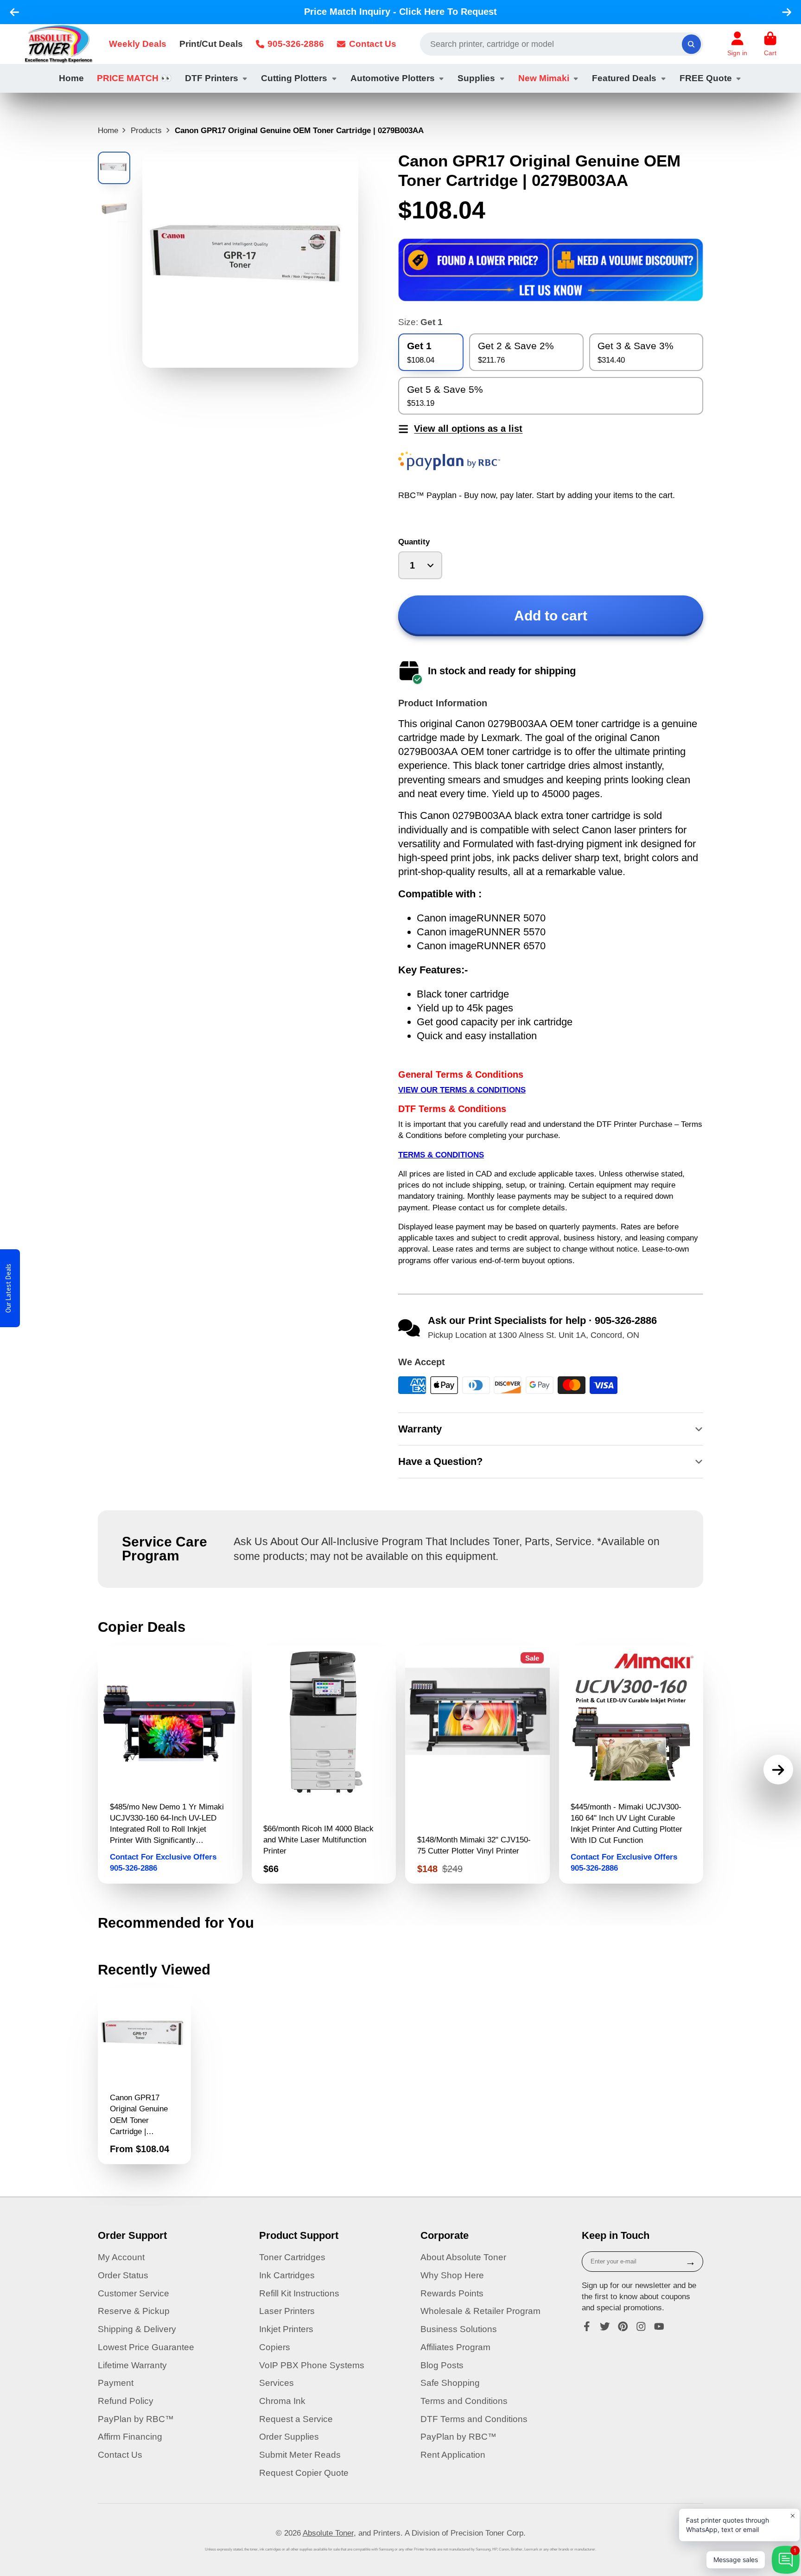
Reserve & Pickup (134, 2311)
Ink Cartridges (287, 2275)
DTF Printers (212, 78)
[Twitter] (605, 2327)
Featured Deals (624, 78)
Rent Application (453, 2455)
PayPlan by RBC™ (136, 2419)
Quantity (414, 542)
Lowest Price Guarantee (146, 2347)
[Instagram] (641, 2327)
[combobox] (562, 44)
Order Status (123, 2275)
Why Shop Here (452, 2275)
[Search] (691, 44)
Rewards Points (452, 2293)
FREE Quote (706, 78)
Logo (59, 44)
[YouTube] (659, 2327)
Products (146, 130)
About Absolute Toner (463, 2257)
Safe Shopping (450, 2383)
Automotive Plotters (393, 78)
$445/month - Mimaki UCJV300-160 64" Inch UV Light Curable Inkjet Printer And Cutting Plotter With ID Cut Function (631, 1765)
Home (71, 78)
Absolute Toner (328, 2533)
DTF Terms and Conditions (474, 2419)
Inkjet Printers (286, 2329)
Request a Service (296, 2419)
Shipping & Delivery (137, 2329)
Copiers (275, 2347)
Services (277, 2383)
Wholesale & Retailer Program (480, 2311)
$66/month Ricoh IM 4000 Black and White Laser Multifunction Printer (324, 1765)
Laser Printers (287, 2311)
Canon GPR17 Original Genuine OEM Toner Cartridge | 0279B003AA (144, 2077)
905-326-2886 (296, 44)
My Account (121, 2257)
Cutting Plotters (294, 78)
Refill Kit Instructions (299, 2293)
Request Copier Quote (304, 2473)
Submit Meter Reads (300, 2455)
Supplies (476, 78)
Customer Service (133, 2293)
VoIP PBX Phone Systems (312, 2365)
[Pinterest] (623, 2327)
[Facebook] (587, 2327)
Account (737, 44)
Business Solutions (459, 2329)
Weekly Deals (138, 44)
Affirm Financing (130, 2437)
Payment (116, 2383)
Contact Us (373, 44)
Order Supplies (289, 2437)
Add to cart (551, 616)
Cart (770, 44)
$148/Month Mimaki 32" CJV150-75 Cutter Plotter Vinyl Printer (477, 1765)
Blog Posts (442, 2365)
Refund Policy (126, 2401)
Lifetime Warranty (132, 2365)
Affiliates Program (455, 2347)
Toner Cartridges (292, 2257)
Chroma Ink (282, 2401)
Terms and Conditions (464, 2401)
